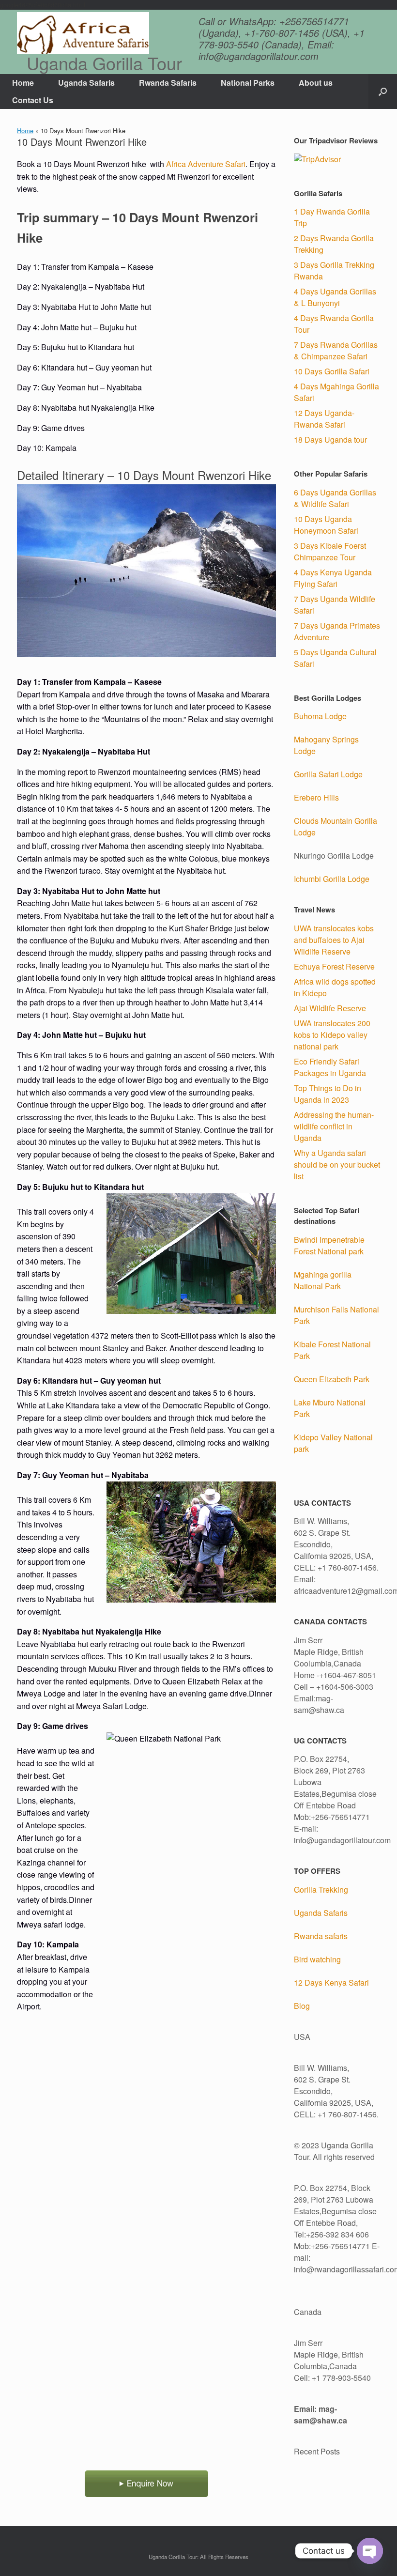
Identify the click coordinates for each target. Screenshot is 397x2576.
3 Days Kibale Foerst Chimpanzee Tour (330, 551)
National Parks (248, 83)
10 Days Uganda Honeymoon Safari (326, 525)
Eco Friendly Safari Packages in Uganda (330, 1067)
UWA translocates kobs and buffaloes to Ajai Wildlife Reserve (334, 940)
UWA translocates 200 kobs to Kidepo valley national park (332, 1035)
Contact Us (33, 100)
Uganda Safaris (86, 83)
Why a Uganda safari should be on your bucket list (337, 1165)
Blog (302, 2006)
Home (23, 83)
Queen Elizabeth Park (332, 1379)
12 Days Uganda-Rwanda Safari (324, 419)
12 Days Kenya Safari (331, 1982)
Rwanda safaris (321, 1936)
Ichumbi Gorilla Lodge (332, 879)
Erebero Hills (316, 797)
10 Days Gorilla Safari (332, 371)
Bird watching (317, 1959)
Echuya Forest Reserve (334, 966)
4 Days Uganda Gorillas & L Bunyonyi (335, 297)
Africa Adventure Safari (206, 164)
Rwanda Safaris (168, 83)
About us (316, 83)
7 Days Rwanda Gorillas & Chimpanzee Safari (336, 350)
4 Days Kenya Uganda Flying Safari (333, 578)
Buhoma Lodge (320, 716)
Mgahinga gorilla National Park (323, 1280)
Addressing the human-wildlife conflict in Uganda (334, 1126)
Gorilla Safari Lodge (328, 774)
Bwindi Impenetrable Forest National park (329, 1245)
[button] (383, 92)
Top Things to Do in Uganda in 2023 (328, 1094)
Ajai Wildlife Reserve (330, 1008)
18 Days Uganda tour (330, 440)
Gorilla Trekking (321, 1890)
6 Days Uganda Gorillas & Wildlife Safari (335, 498)
